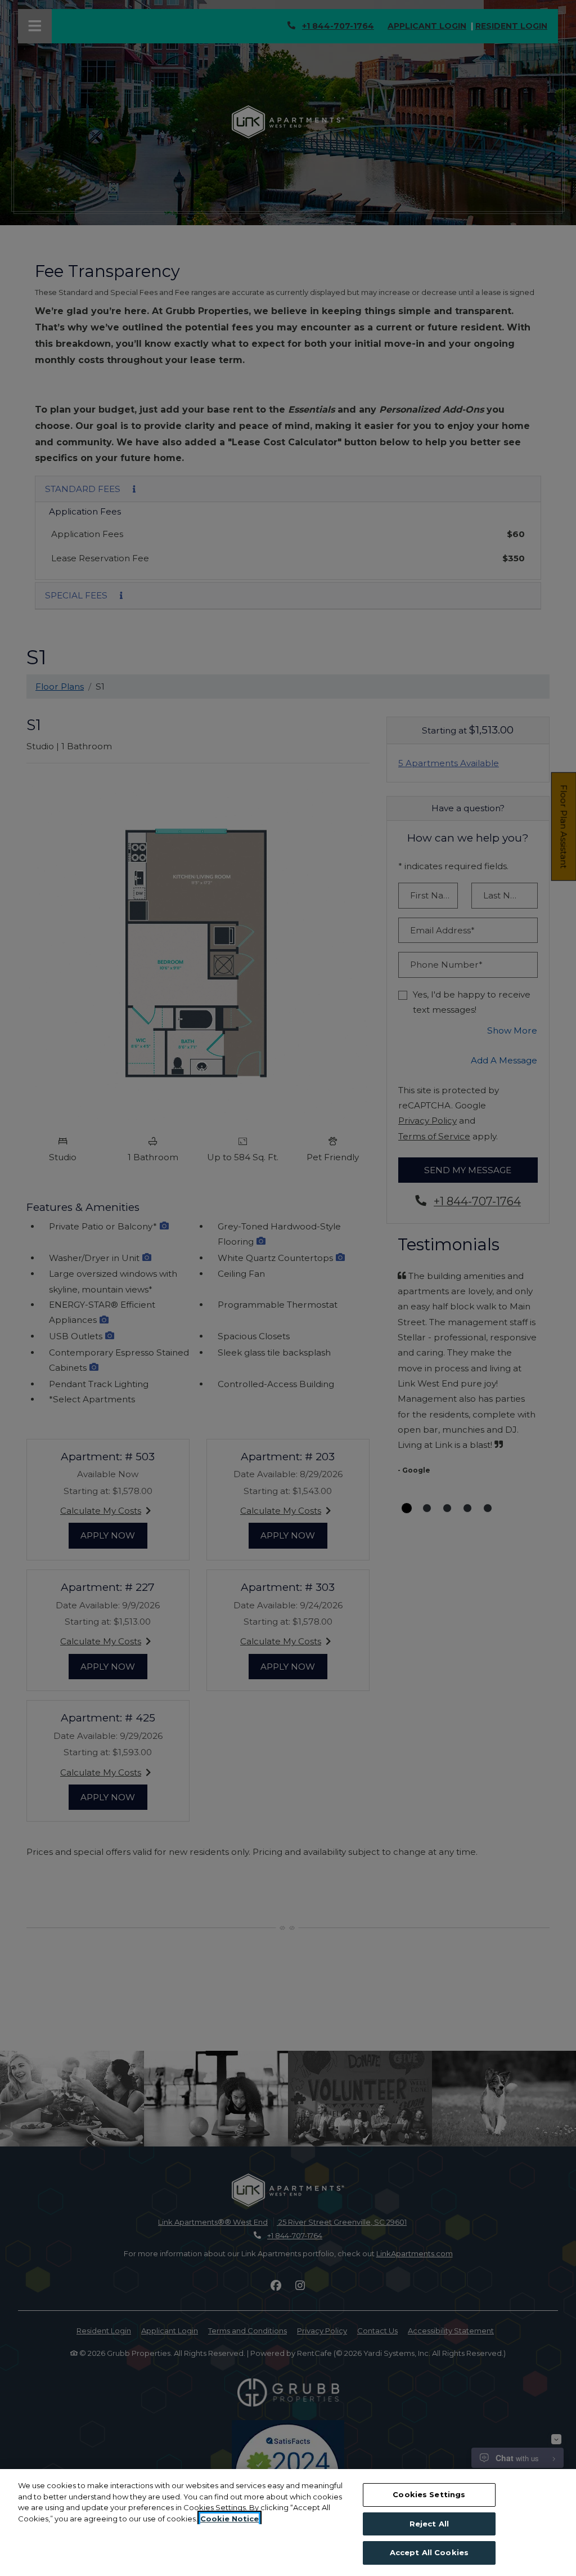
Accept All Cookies (429, 2552)
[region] (288, 2523)
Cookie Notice (229, 2519)
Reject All (429, 2524)
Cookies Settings (429, 2494)
